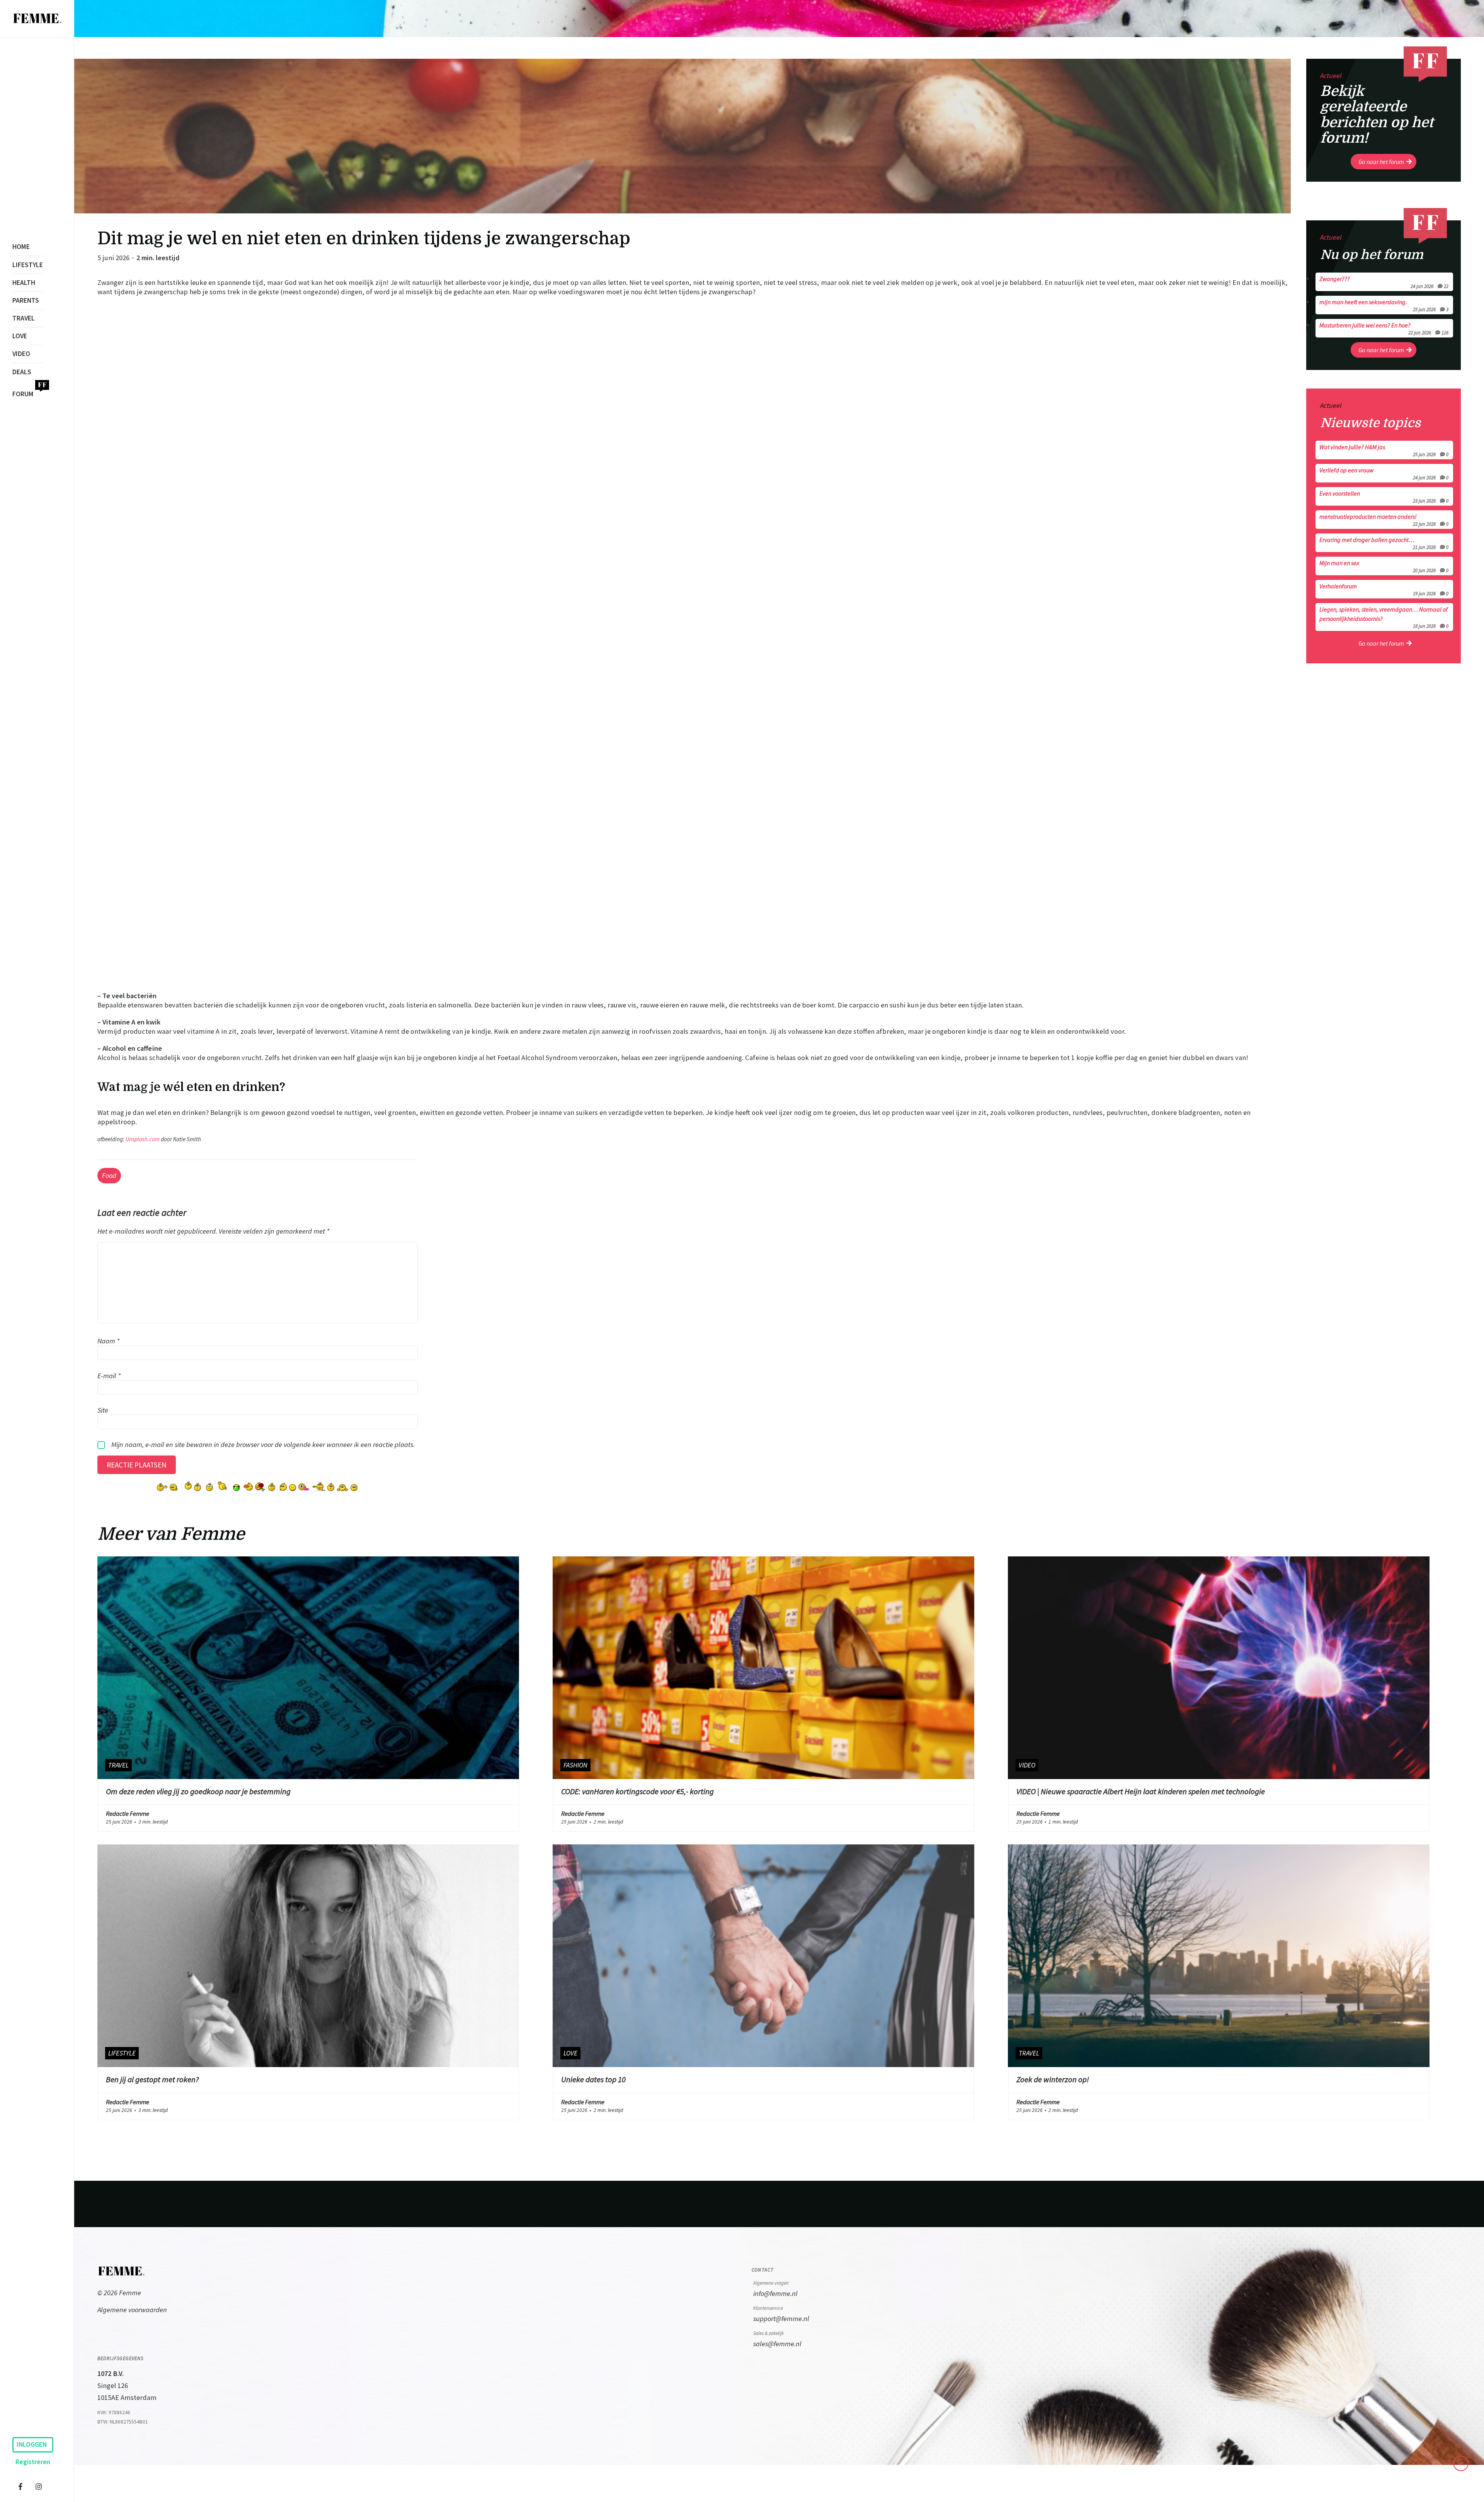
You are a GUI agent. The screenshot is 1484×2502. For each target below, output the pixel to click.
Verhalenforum (1384, 589)
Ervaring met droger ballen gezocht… (1384, 543)
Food (109, 1175)
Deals (22, 372)
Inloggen (32, 2444)
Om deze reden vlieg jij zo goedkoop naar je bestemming (198, 1791)
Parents (26, 300)
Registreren (33, 2462)
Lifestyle (28, 265)
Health (24, 283)
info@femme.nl (775, 2293)
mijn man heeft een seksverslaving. (1384, 305)
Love (20, 336)
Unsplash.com (143, 1139)
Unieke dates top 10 (593, 2079)
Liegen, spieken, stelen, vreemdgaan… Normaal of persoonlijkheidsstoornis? (1384, 617)
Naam (108, 1341)
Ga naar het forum (1381, 162)
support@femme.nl (781, 2319)
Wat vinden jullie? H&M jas (1384, 450)
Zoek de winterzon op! (1053, 2079)
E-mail (109, 1375)
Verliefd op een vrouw (1384, 473)
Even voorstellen (1384, 496)
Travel (24, 318)
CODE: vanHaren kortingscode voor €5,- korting (637, 1791)
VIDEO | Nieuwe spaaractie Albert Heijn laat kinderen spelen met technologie (1141, 1791)
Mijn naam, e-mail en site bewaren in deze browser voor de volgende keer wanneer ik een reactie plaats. (263, 1444)
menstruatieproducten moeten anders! (1384, 520)
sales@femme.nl (777, 2344)
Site (103, 1410)
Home (21, 247)
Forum (23, 394)
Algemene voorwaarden (132, 2310)
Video (21, 354)
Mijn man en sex (1384, 566)
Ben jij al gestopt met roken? (152, 2079)
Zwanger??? (1384, 282)
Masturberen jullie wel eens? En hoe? (1384, 328)
